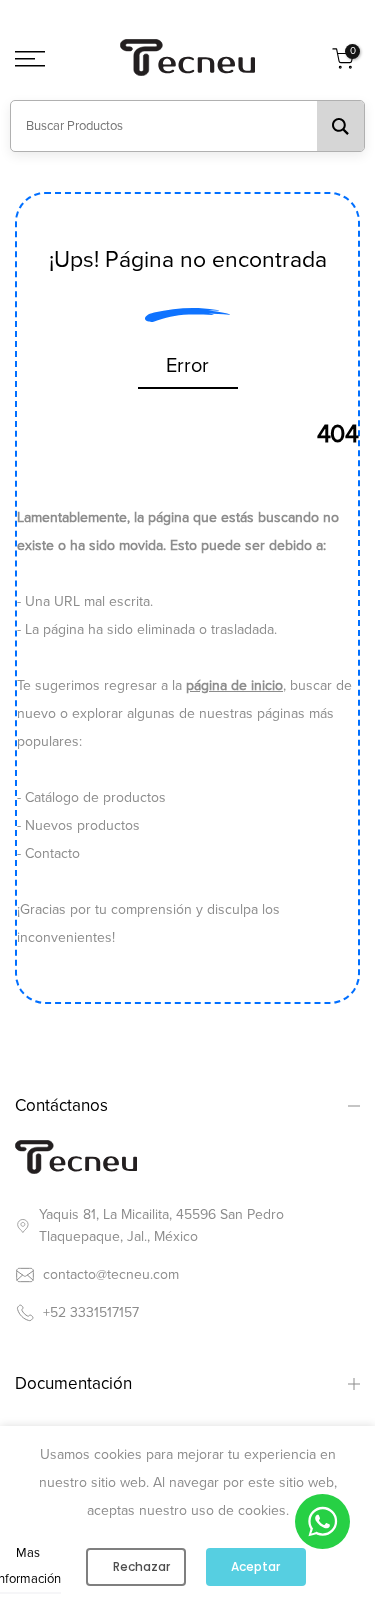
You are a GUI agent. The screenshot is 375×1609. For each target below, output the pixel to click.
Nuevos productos (82, 825)
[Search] (340, 126)
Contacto (52, 853)
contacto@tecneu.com (111, 1274)
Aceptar (255, 1566)
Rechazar (141, 1566)
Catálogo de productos (95, 797)
